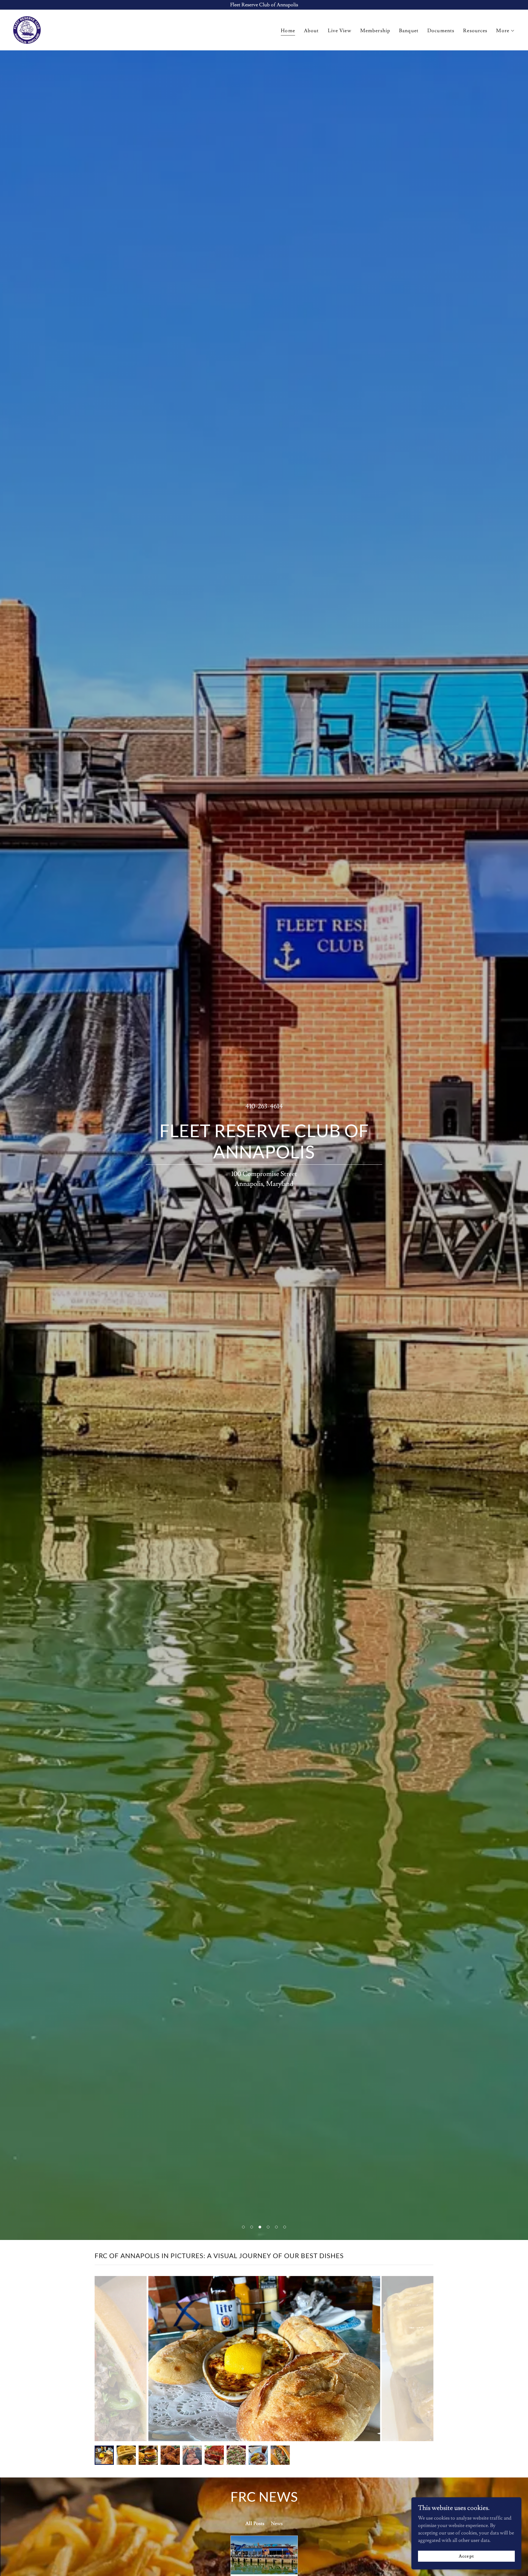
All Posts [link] (255, 2524)
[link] (27, 29)
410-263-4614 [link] (264, 1106)
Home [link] (288, 31)
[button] (505, 31)
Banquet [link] (409, 31)
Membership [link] (375, 31)
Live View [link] (340, 31)
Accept (466, 2556)
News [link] (277, 2524)
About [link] (311, 31)
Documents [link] (441, 31)
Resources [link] (475, 31)
